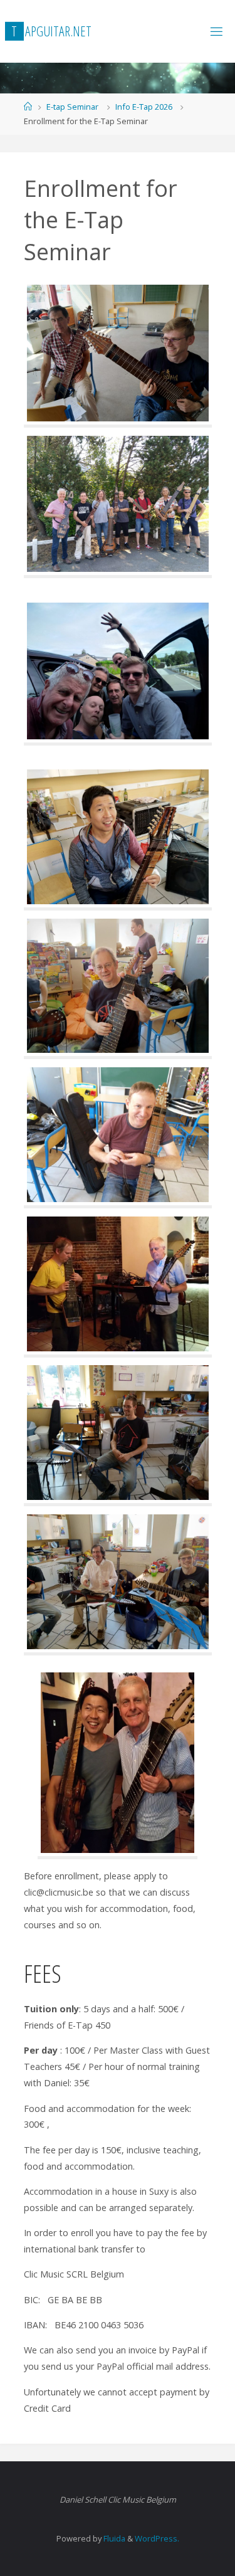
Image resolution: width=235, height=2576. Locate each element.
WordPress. (157, 2538)
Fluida (113, 2538)
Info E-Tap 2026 (144, 107)
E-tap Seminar (72, 107)
